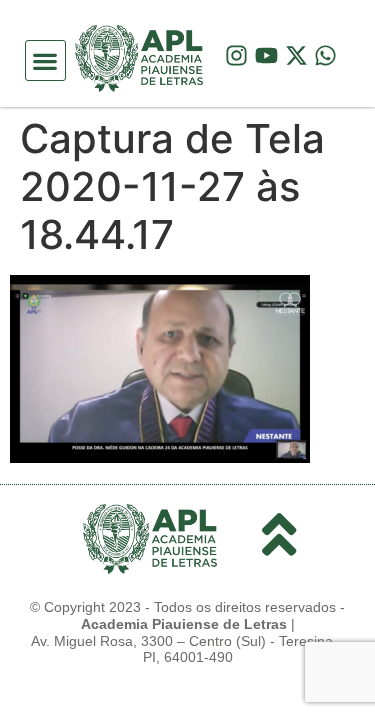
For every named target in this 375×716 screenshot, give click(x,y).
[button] (45, 60)
